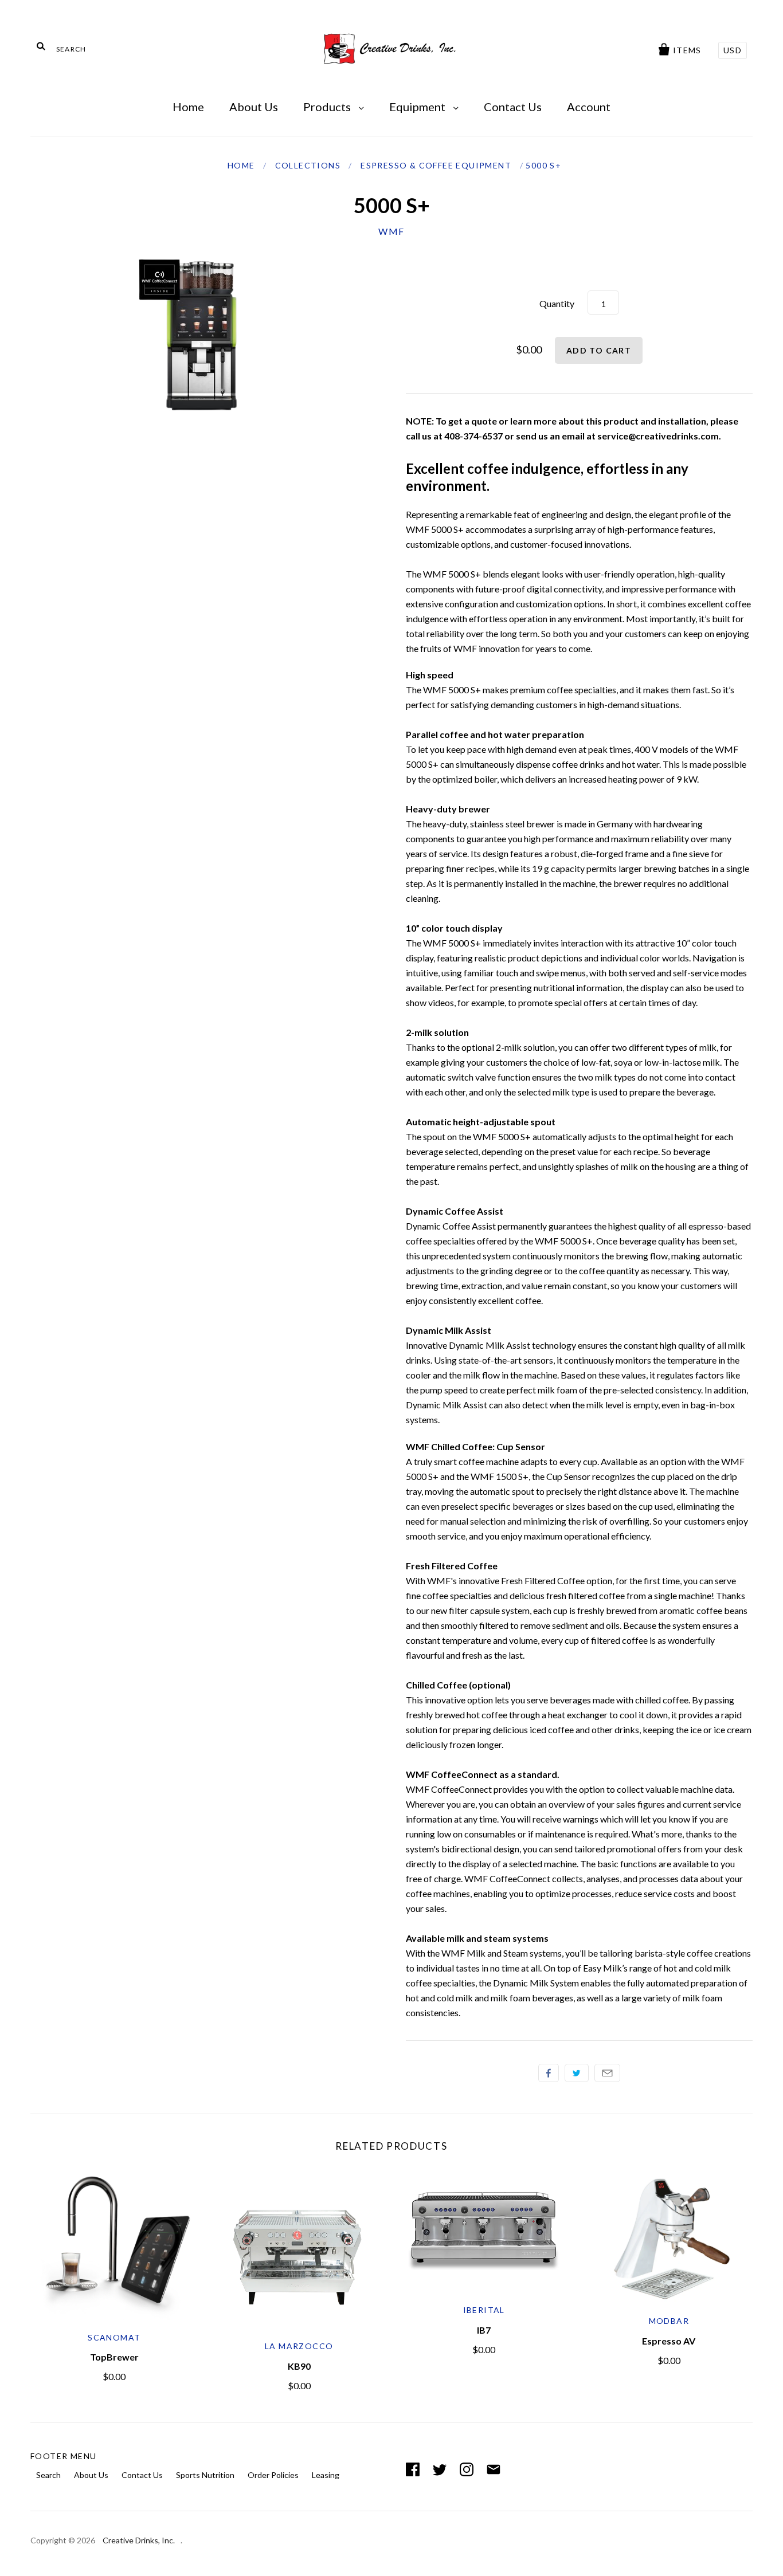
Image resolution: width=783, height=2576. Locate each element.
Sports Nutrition (205, 2475)
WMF (391, 231)
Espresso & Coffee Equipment (436, 165)
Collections (308, 165)
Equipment (418, 107)
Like (549, 2073)
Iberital (484, 2310)
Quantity (557, 303)
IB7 (484, 2330)
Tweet (577, 2073)
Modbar (669, 2321)
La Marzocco (299, 2346)
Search (48, 2475)
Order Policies (273, 2475)
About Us (254, 107)
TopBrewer (114, 2357)
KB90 (299, 2366)
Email (607, 2073)
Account (589, 107)
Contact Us (513, 107)
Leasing (326, 2475)
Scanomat (114, 2337)
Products (328, 107)
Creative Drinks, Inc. (139, 2540)
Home (188, 107)
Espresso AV (669, 2341)
